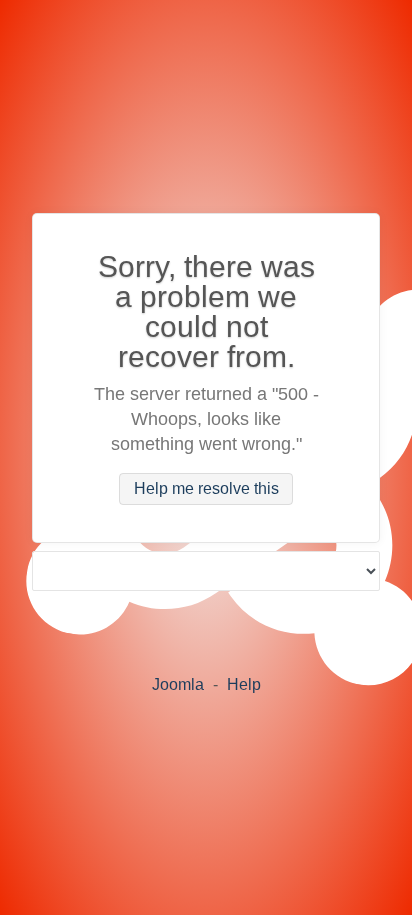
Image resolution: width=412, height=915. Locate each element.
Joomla (178, 684)
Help (244, 684)
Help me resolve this (206, 489)
